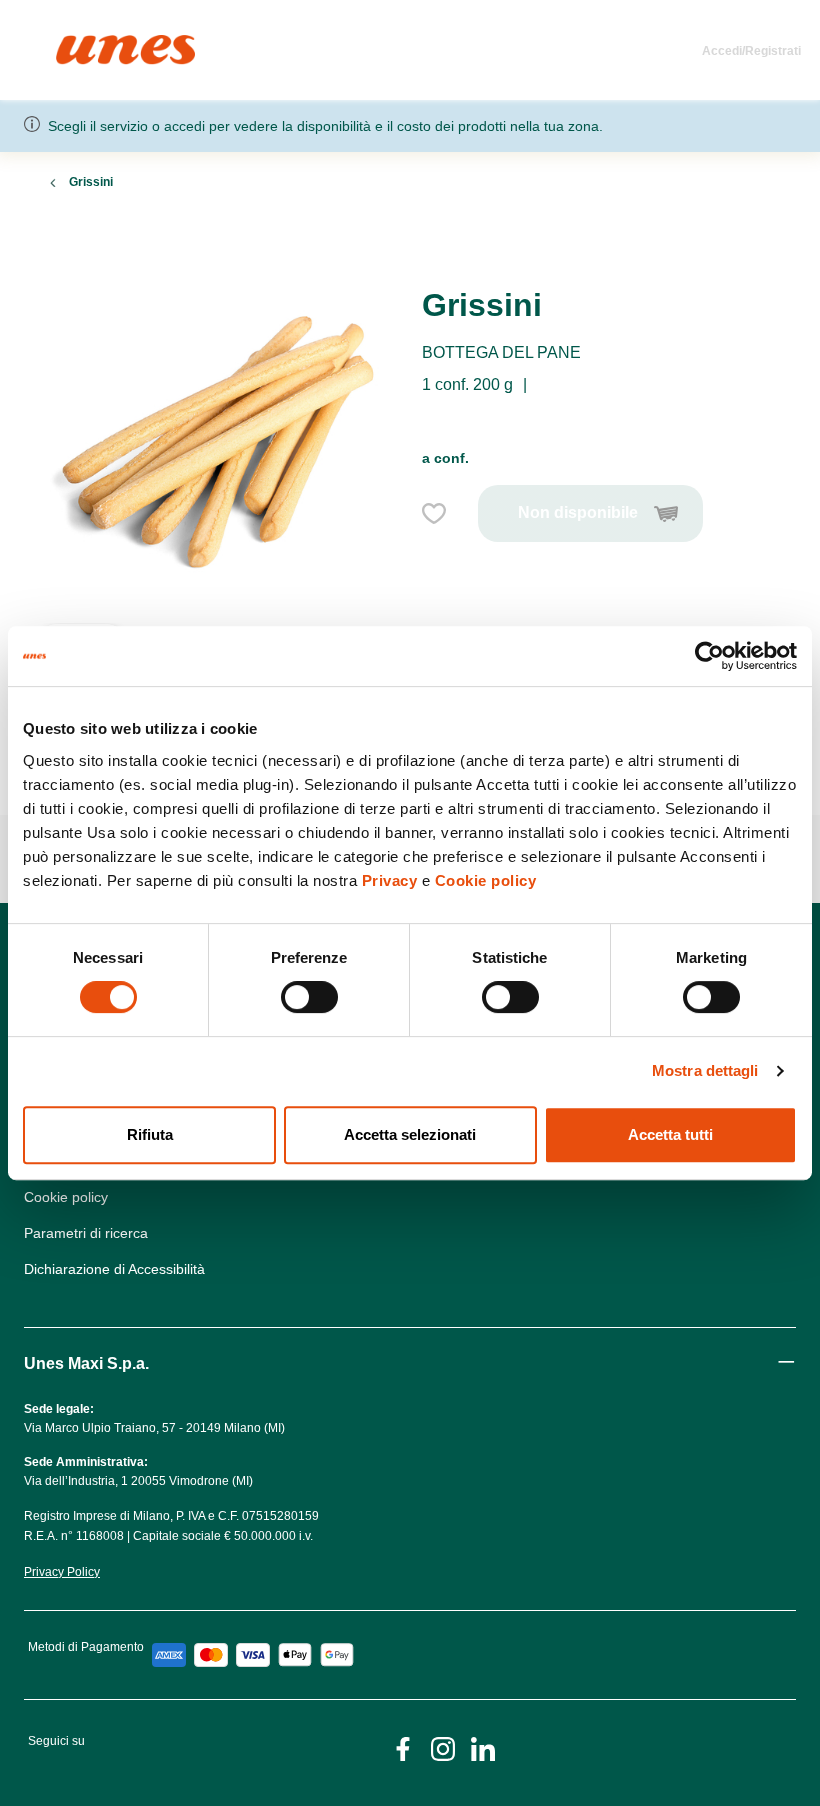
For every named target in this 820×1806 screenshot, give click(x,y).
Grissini (91, 182)
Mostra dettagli (705, 1070)
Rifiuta (150, 1134)
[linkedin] (483, 1747)
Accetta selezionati (410, 1134)
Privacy (390, 880)
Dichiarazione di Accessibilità (114, 1269)
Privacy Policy (62, 1572)
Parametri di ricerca (86, 1233)
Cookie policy (486, 880)
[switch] (309, 997)
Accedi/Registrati (751, 51)
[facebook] (403, 1747)
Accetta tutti (670, 1134)
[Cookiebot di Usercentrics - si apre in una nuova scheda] (709, 656)
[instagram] (443, 1747)
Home (77, 43)
